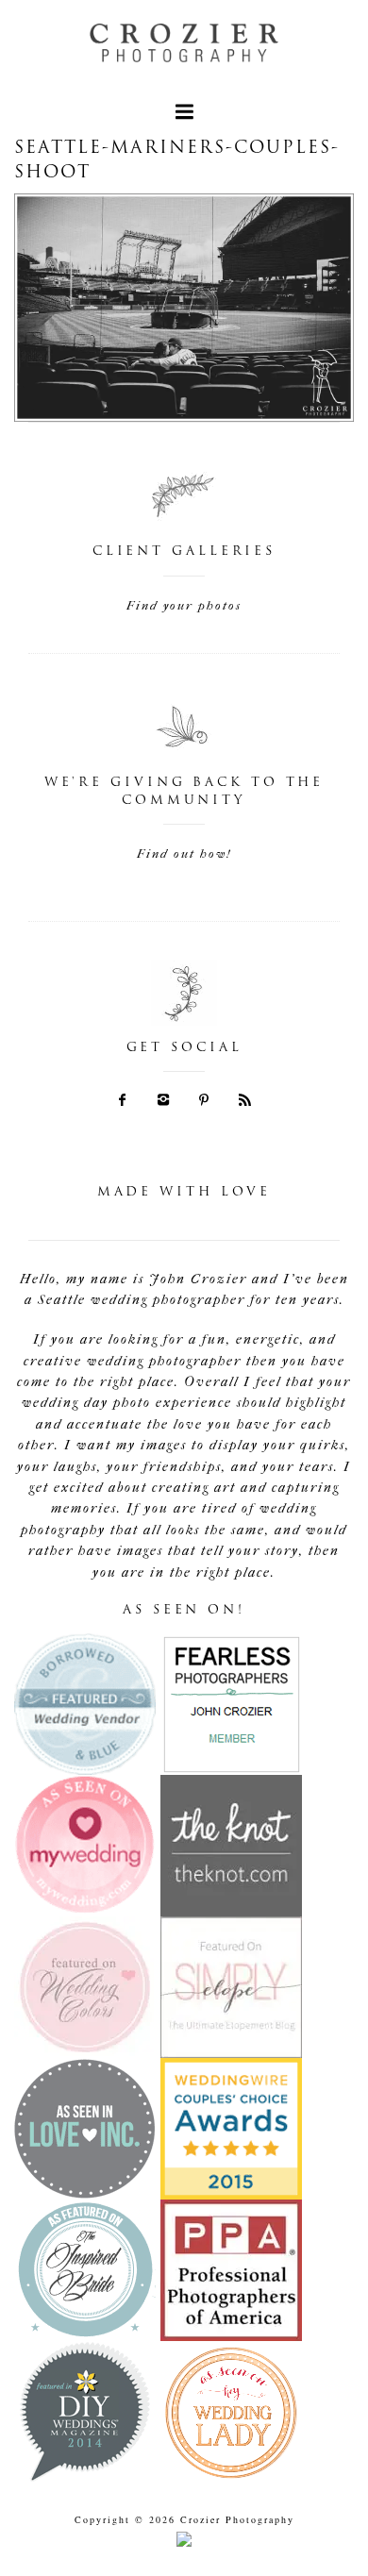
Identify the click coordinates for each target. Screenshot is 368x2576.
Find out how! (184, 853)
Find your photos (184, 605)
